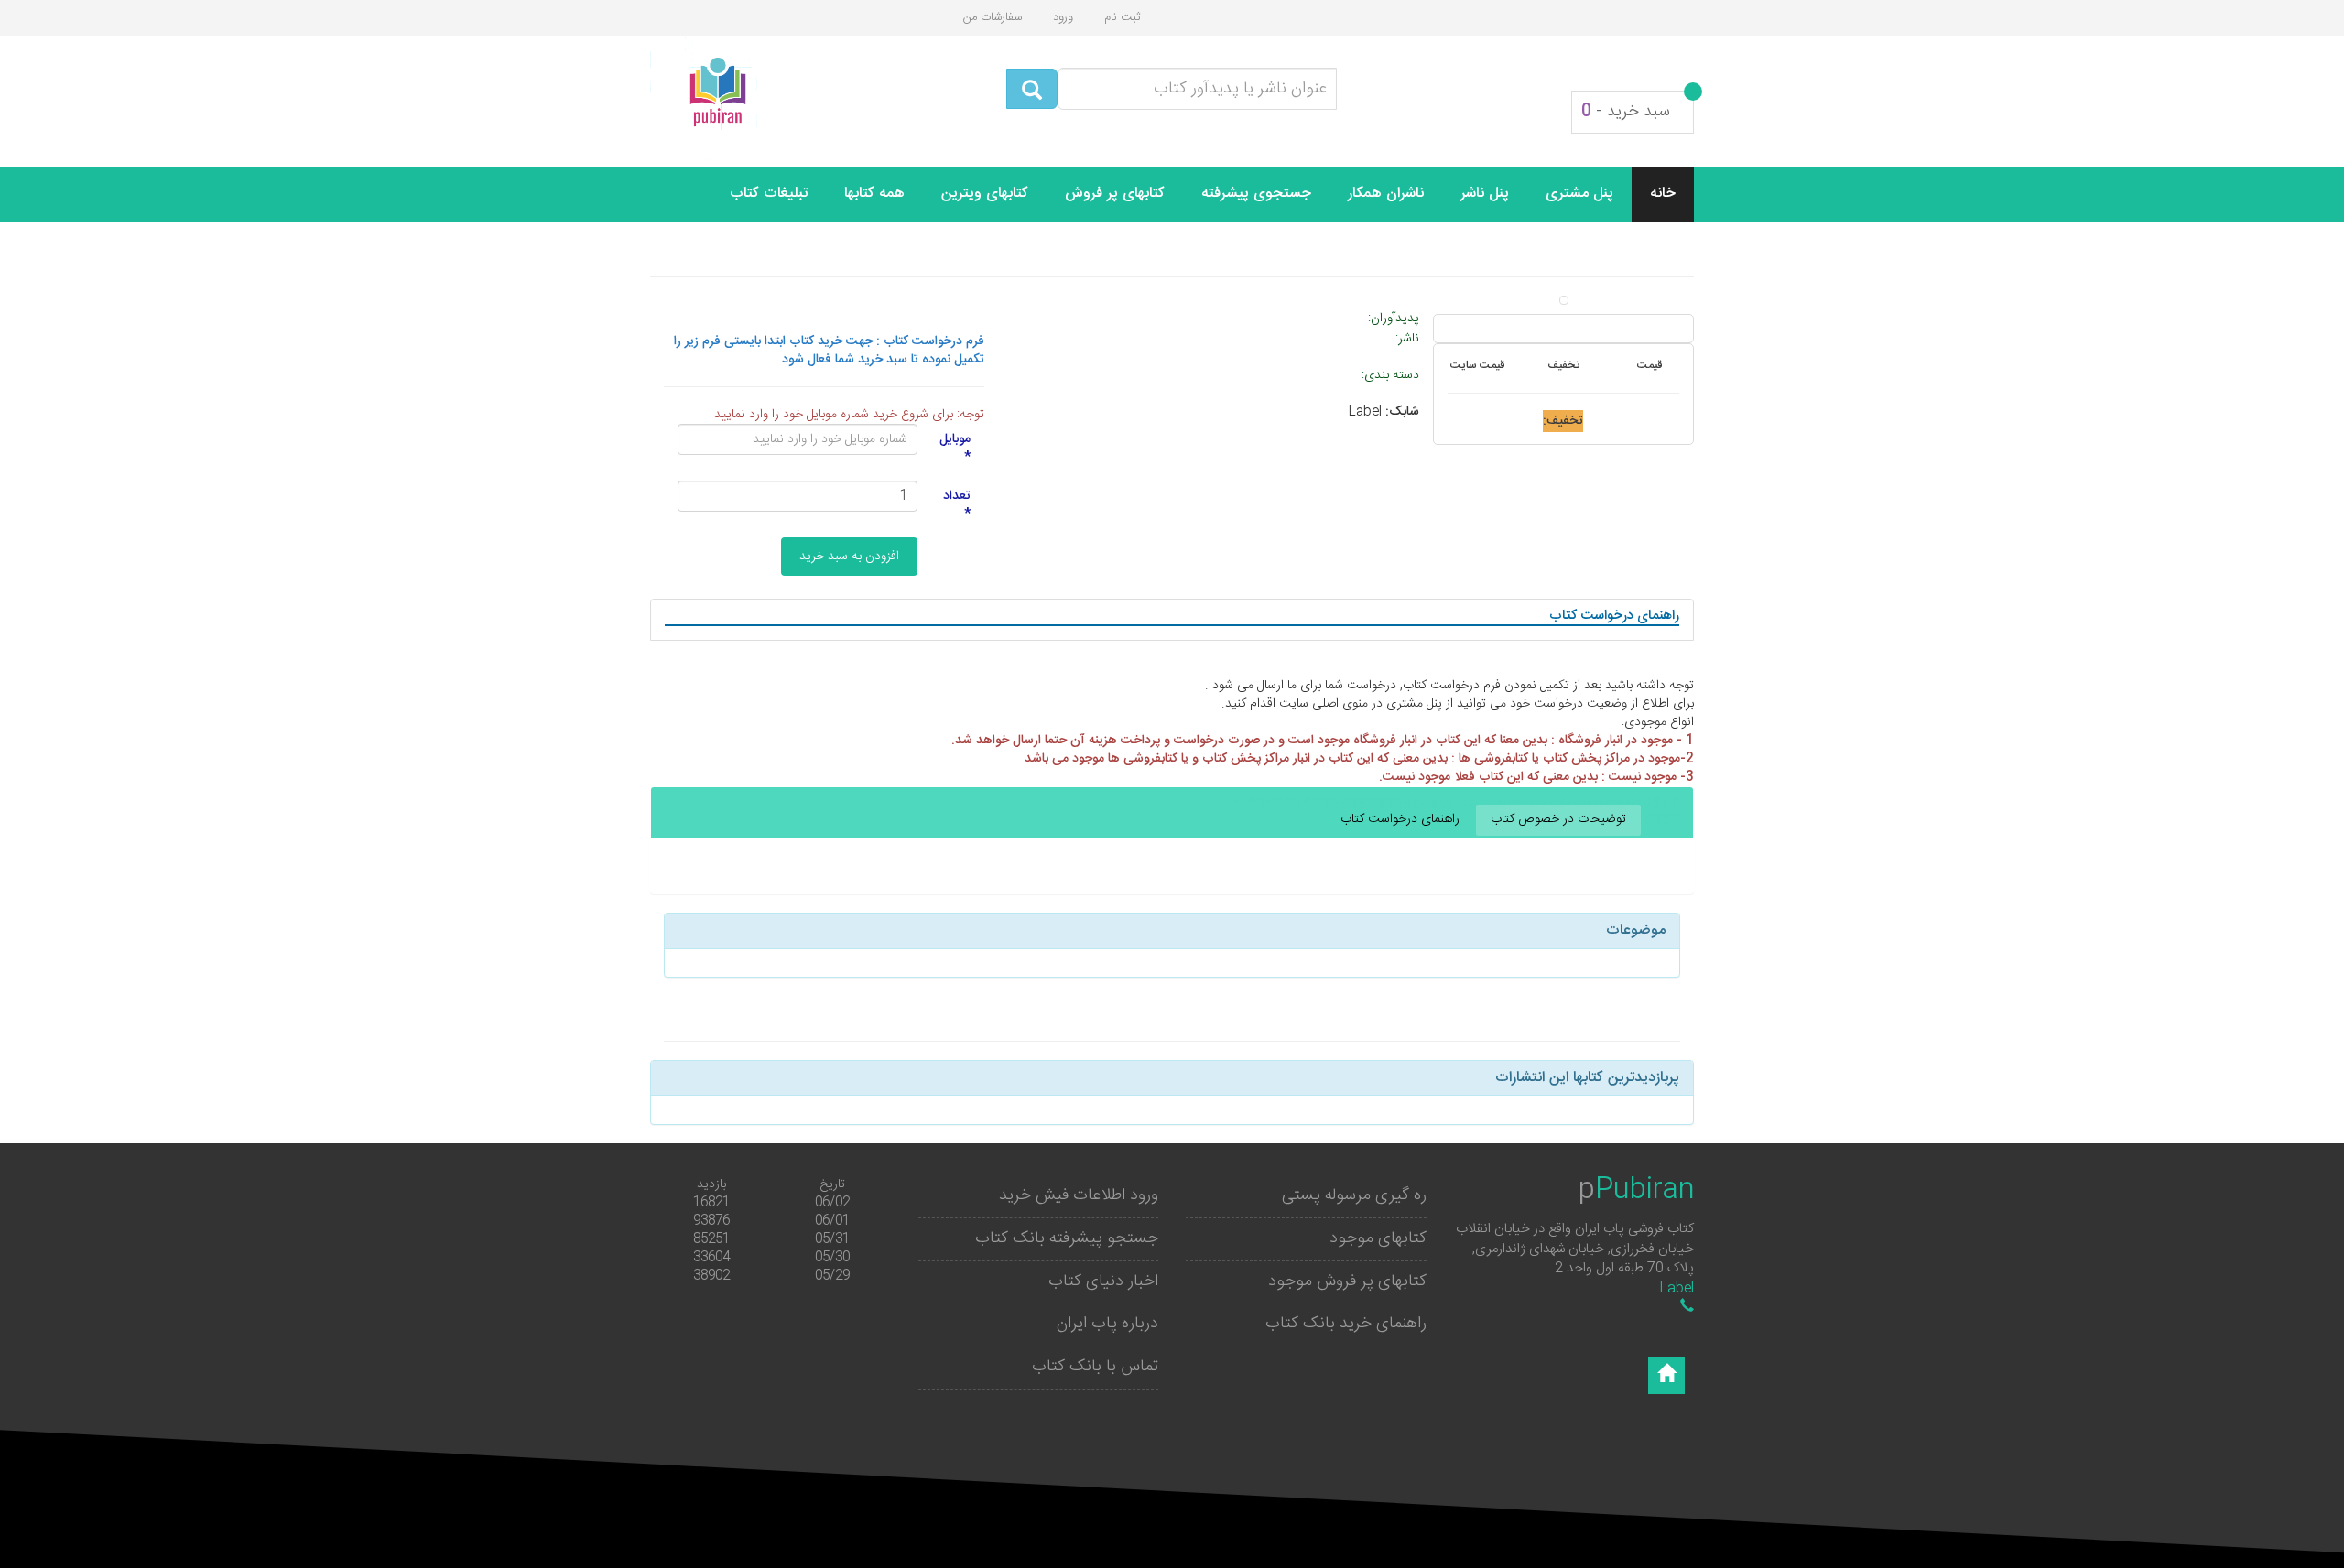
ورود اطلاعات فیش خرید (1079, 1195)
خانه (1663, 194)
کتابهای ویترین (985, 194)
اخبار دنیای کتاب (1103, 1281)
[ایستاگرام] (1666, 1376)
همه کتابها (874, 194)
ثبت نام (1122, 17)
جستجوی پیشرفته (1256, 194)
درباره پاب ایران (1107, 1324)
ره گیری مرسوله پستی (1354, 1195)
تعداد (957, 504)
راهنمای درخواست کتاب (1400, 819)
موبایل (955, 448)
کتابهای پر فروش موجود (1347, 1281)
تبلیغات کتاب (769, 194)
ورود (1063, 17)
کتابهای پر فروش (1115, 194)
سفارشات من (993, 17)
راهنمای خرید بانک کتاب (1346, 1324)
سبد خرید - (1626, 112)
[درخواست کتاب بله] (1687, 1308)
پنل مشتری (1579, 194)
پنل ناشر (1485, 194)
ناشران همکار (1386, 194)
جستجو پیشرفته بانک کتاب (1067, 1238)
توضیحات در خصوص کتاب (1558, 819)
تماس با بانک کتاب (1095, 1367)
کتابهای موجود (1378, 1238)
